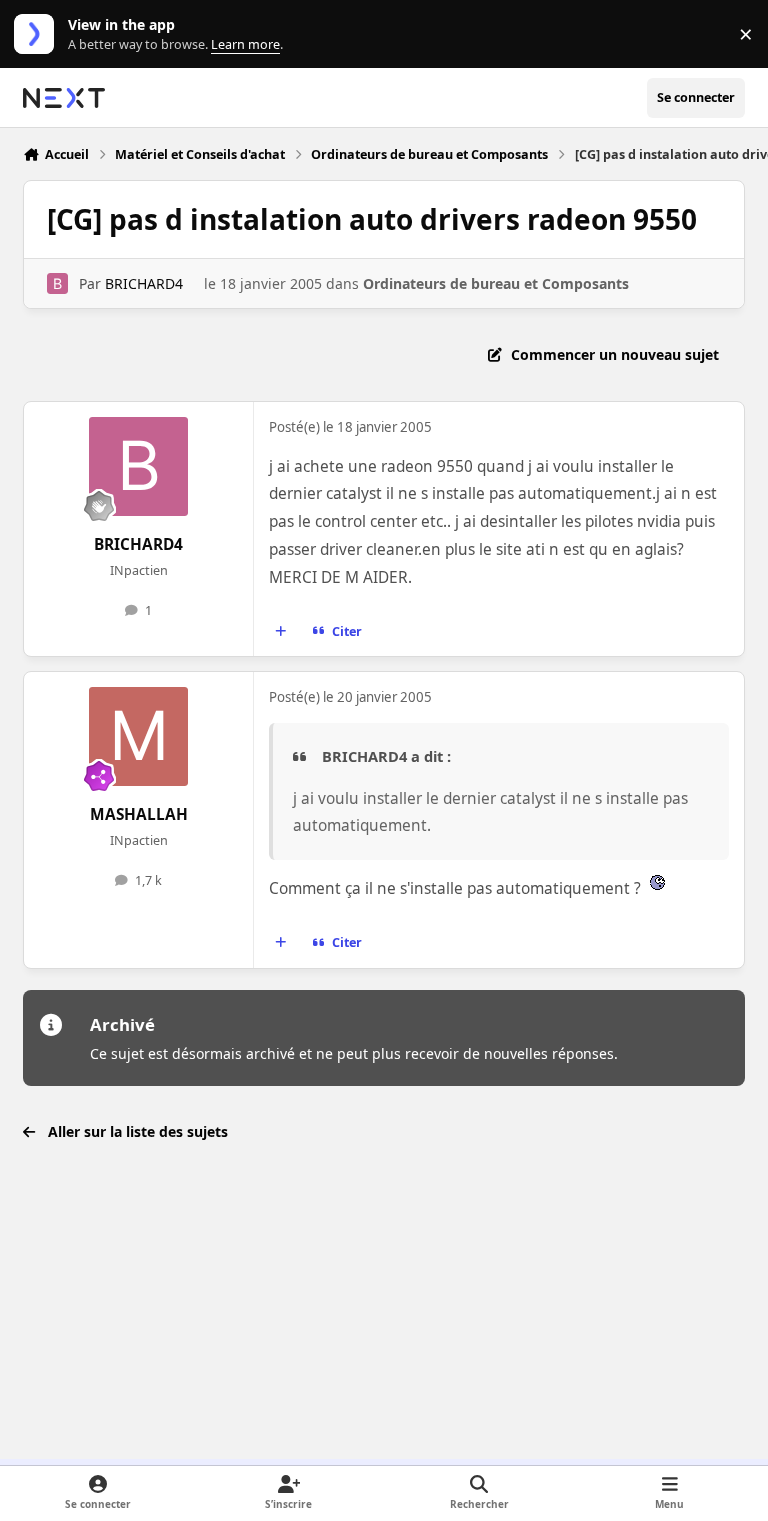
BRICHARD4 (144, 283)
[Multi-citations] (281, 631)
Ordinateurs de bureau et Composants (496, 283)
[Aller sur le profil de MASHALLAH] (138, 736)
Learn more (38, 34)
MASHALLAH (139, 814)
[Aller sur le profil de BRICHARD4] (57, 283)
